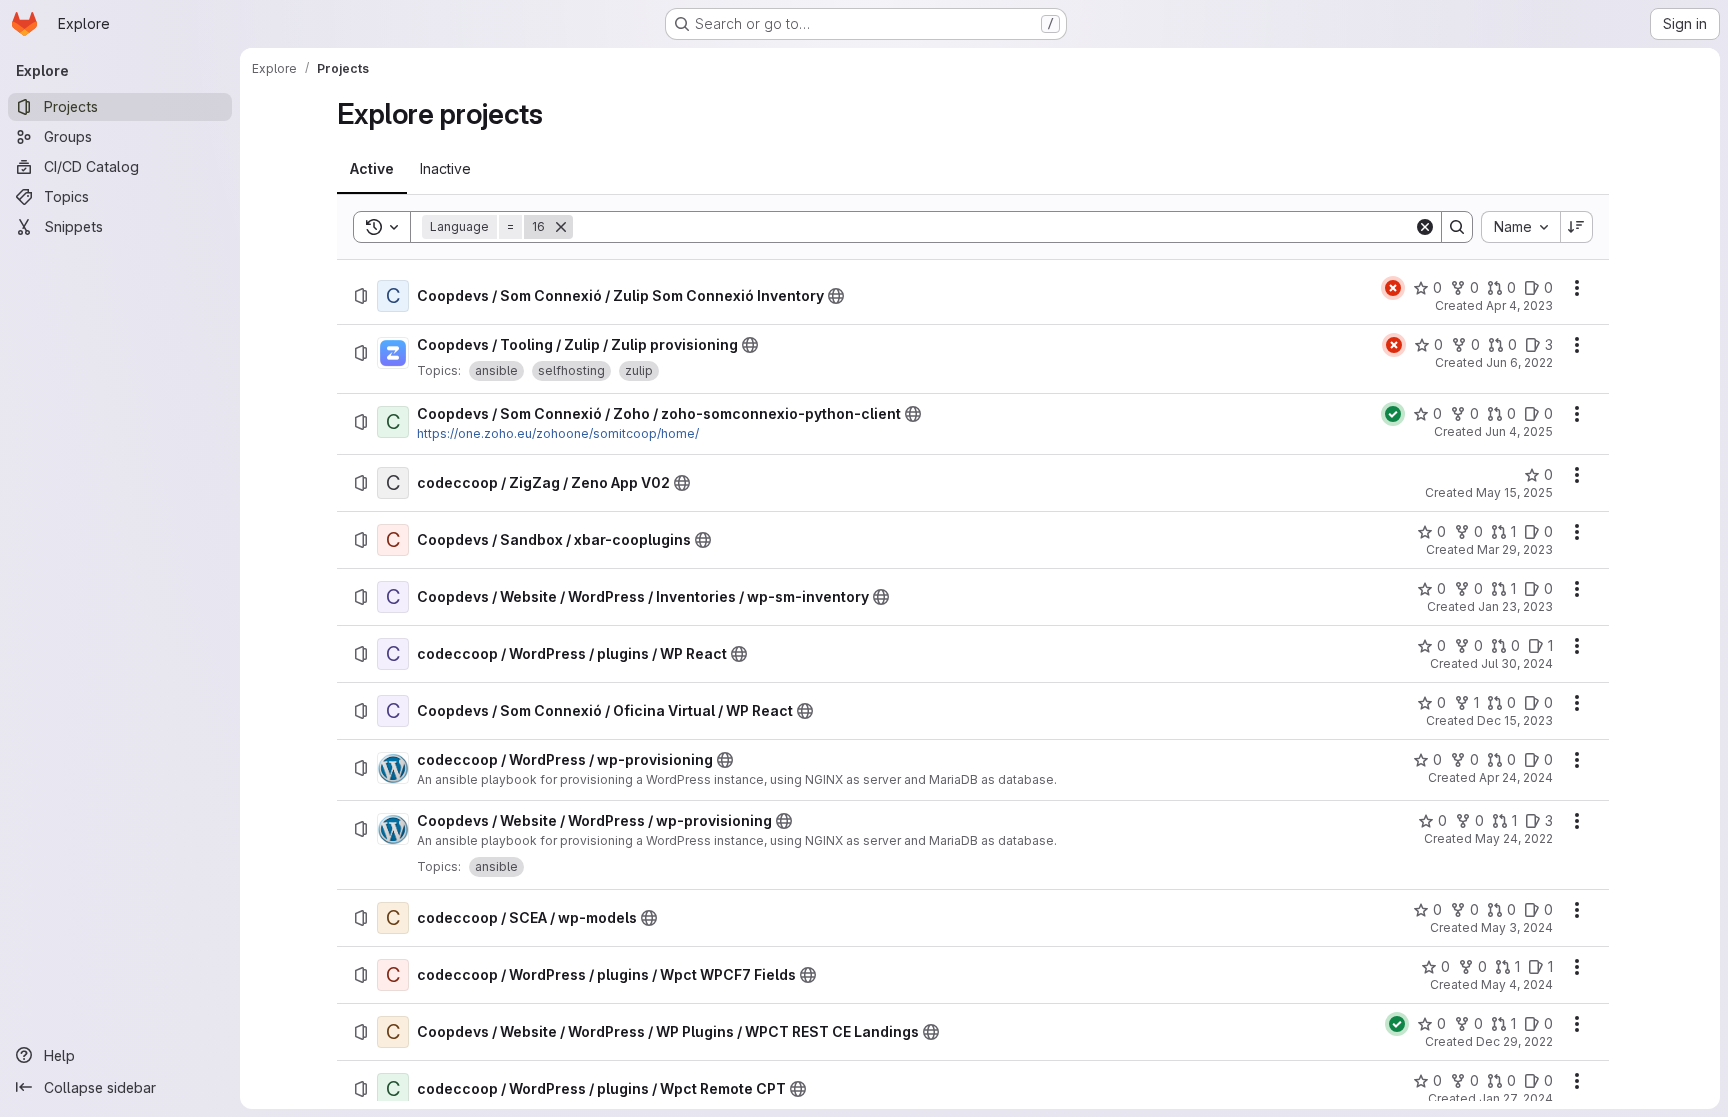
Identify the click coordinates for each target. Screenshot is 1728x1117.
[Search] (1457, 227)
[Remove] (561, 227)
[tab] (372, 169)
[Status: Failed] (1393, 288)
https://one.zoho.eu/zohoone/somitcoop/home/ (558, 433)
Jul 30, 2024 (1517, 663)
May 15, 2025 (1514, 492)
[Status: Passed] (1393, 414)
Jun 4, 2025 (1519, 431)
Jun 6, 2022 (1519, 362)
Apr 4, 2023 (1519, 305)
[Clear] (1425, 227)
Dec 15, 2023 (1515, 720)
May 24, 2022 (1514, 838)
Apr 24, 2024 (1516, 777)
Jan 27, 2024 (1516, 1098)
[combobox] (1520, 227)
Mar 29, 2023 (1515, 549)
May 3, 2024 (1517, 927)
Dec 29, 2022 (1514, 1041)
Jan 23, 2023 (1515, 606)
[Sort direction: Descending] (1577, 227)
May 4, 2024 (1517, 984)
